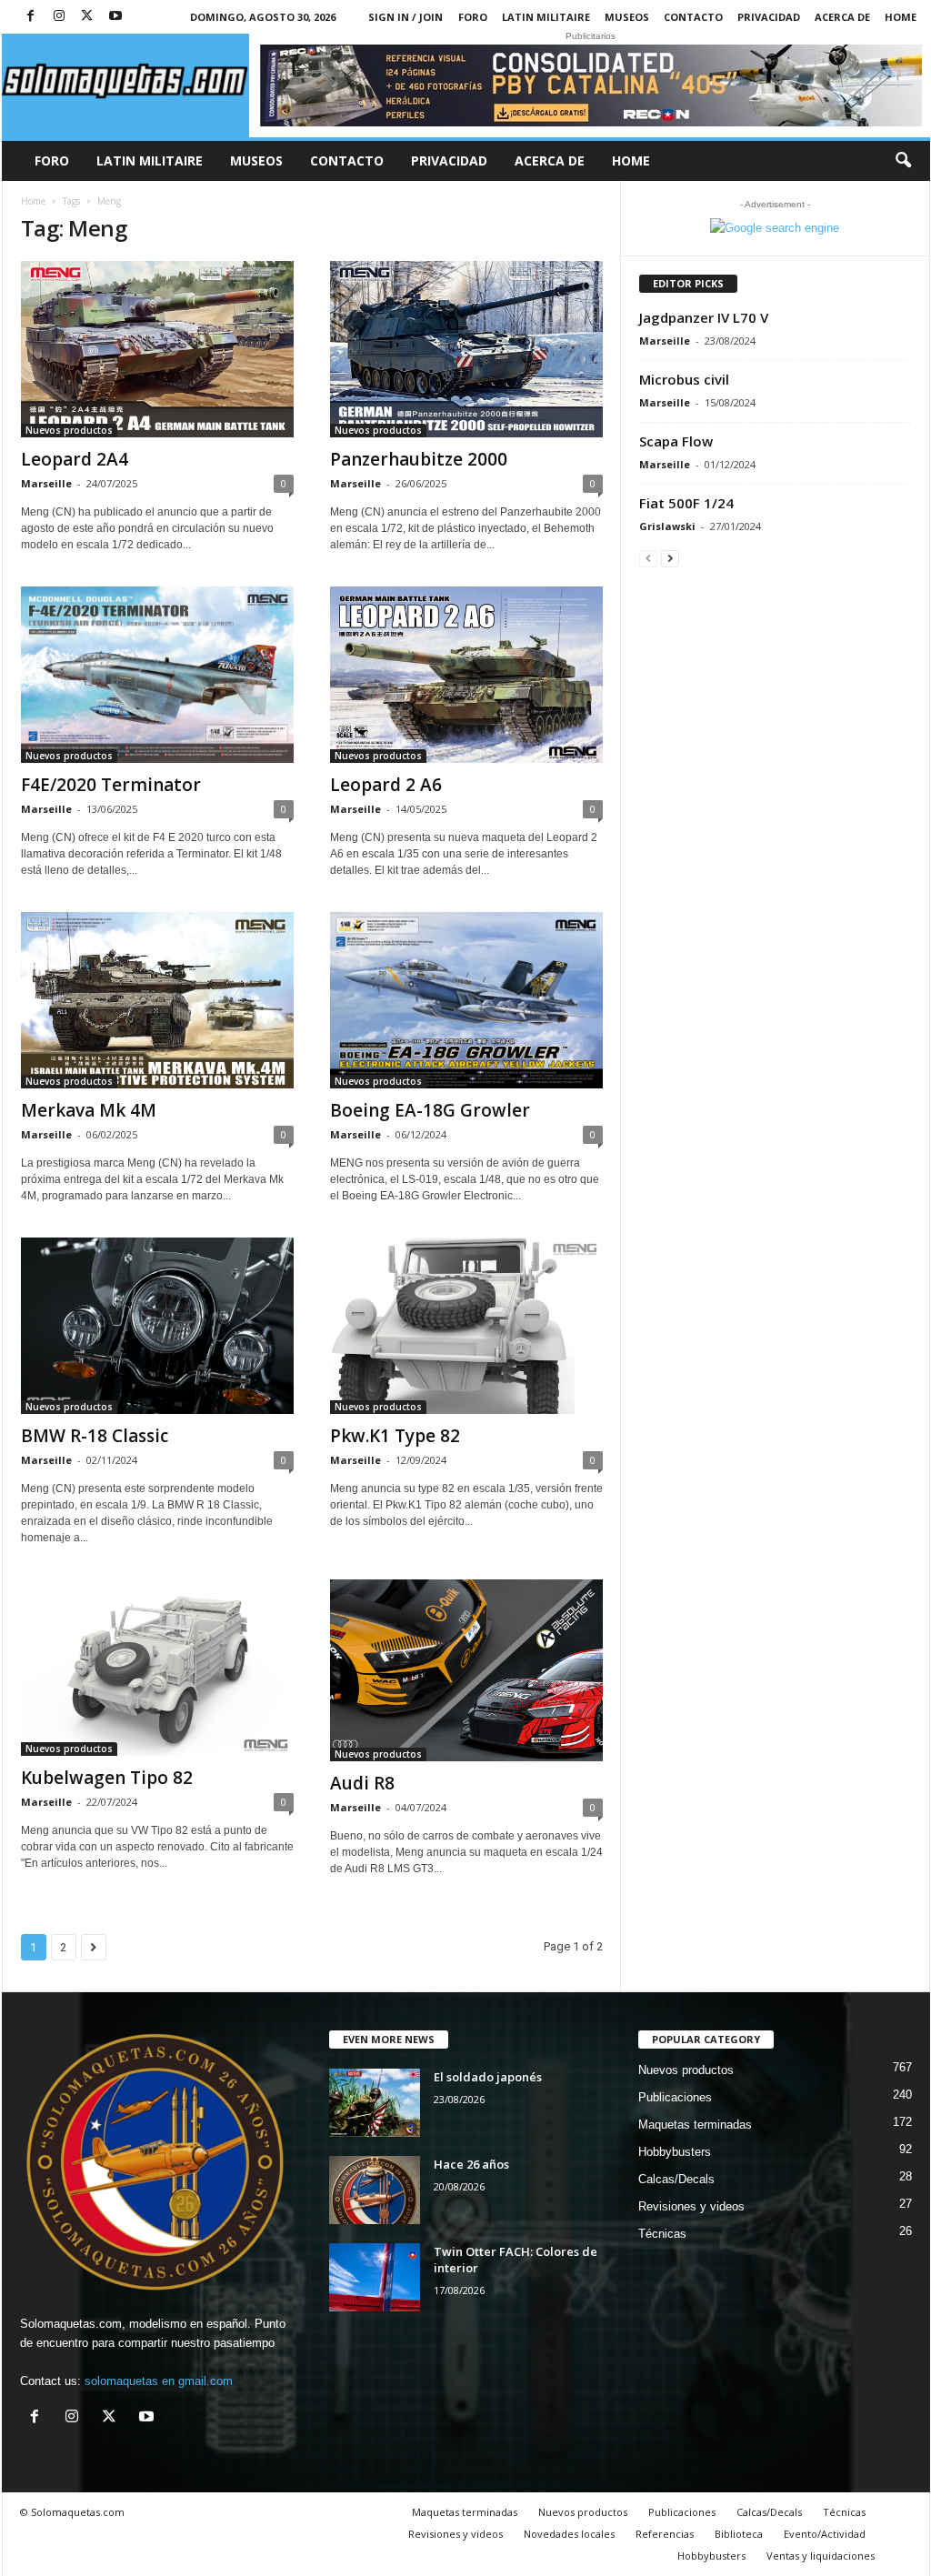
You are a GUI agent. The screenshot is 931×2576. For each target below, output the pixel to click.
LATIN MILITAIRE (546, 17)
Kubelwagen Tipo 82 (107, 1778)
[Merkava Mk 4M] (157, 1000)
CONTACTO (693, 17)
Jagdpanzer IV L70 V (704, 317)
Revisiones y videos (691, 2206)
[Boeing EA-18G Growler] (466, 1000)
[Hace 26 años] (375, 2190)
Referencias (665, 2534)
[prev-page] (648, 558)
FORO (473, 17)
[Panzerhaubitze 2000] (466, 349)
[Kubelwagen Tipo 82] (157, 1668)
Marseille (46, 483)
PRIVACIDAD (769, 17)
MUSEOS (627, 17)
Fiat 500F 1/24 (686, 503)
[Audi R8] (466, 1670)
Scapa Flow (676, 441)
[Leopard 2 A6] (466, 675)
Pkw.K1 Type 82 (395, 1436)
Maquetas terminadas (695, 2125)
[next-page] (670, 558)
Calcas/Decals (676, 2179)
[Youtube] (115, 17)
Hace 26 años (471, 2164)
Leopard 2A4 (75, 459)
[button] (903, 161)
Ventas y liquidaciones (821, 2556)
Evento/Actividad (825, 2534)
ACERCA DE (842, 17)
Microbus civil (684, 379)
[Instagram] (59, 17)
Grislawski (667, 526)
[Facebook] (31, 17)
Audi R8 (362, 1783)
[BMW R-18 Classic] (157, 1326)
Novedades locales (569, 2534)
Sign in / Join (405, 17)
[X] (87, 17)
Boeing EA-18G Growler (430, 1110)
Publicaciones (675, 2097)
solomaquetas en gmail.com (159, 2381)
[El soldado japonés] (375, 2103)
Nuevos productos (69, 430)
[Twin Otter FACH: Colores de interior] (375, 2277)
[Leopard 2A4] (157, 349)
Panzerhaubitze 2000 (419, 459)
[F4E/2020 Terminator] (157, 675)
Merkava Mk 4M (89, 1110)
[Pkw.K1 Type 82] (466, 1326)
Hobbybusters (675, 2152)
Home (901, 17)
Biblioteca (739, 2534)
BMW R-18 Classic (95, 1436)
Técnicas (662, 2234)
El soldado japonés (488, 2077)
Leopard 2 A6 (386, 785)
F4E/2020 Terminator (111, 785)
